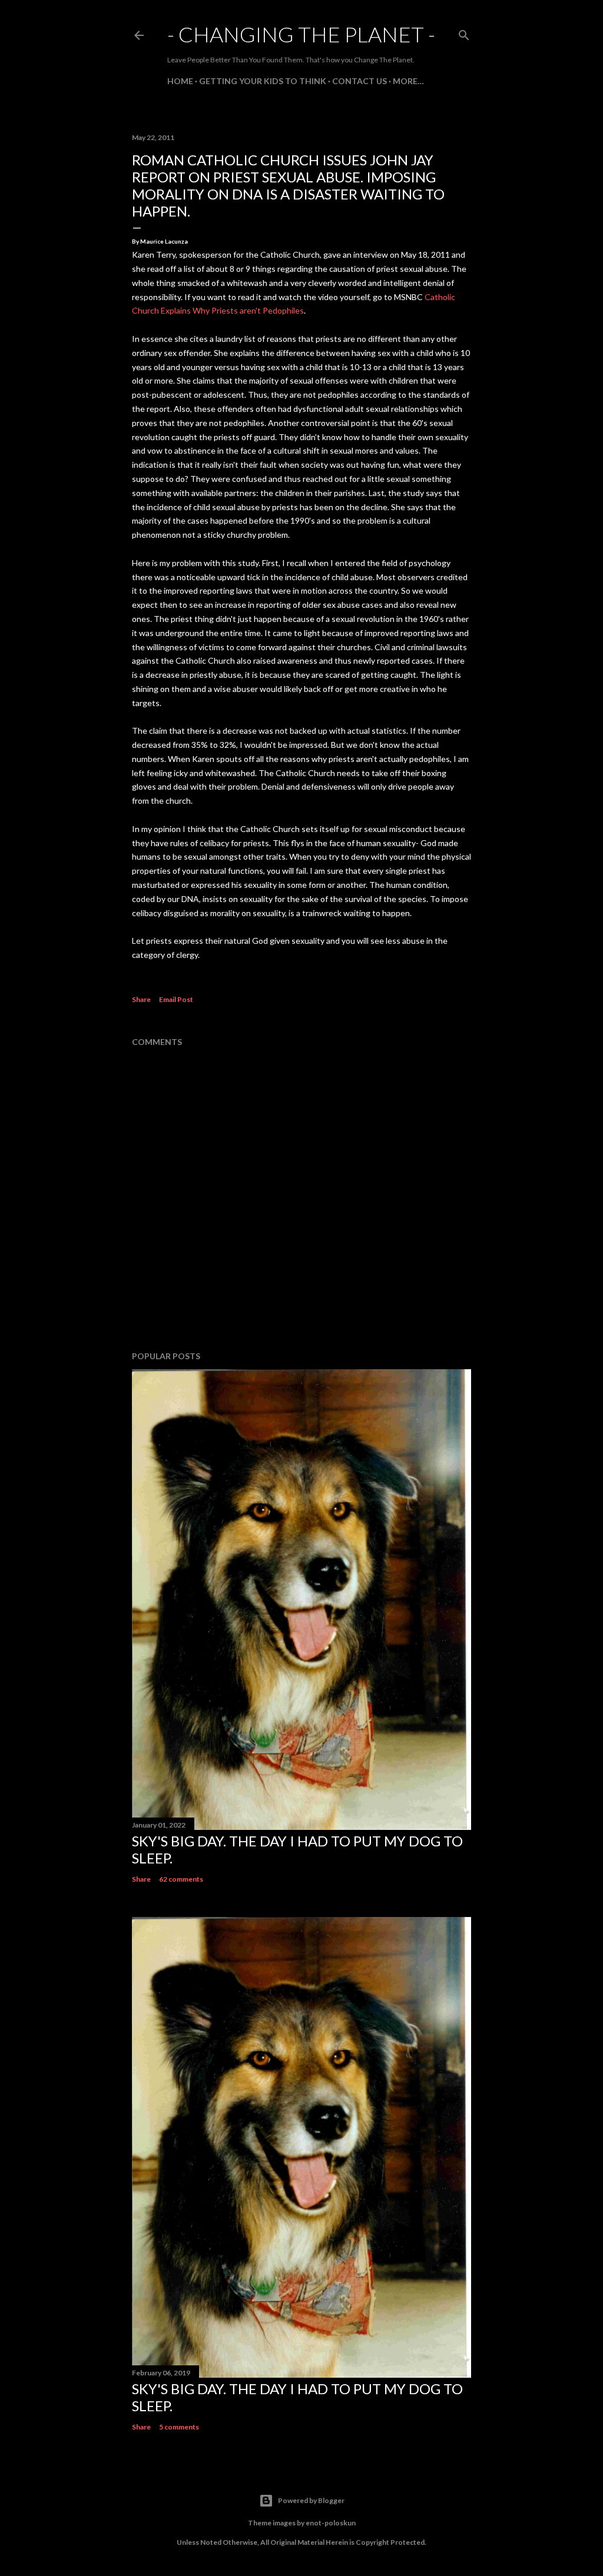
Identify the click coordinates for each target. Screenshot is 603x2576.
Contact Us (360, 81)
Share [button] (141, 999)
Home (180, 81)
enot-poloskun (331, 2523)
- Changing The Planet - (301, 34)
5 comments (179, 2427)
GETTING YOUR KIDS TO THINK (263, 81)
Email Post (176, 999)
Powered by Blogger (311, 2500)
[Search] (464, 33)
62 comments (181, 1879)
